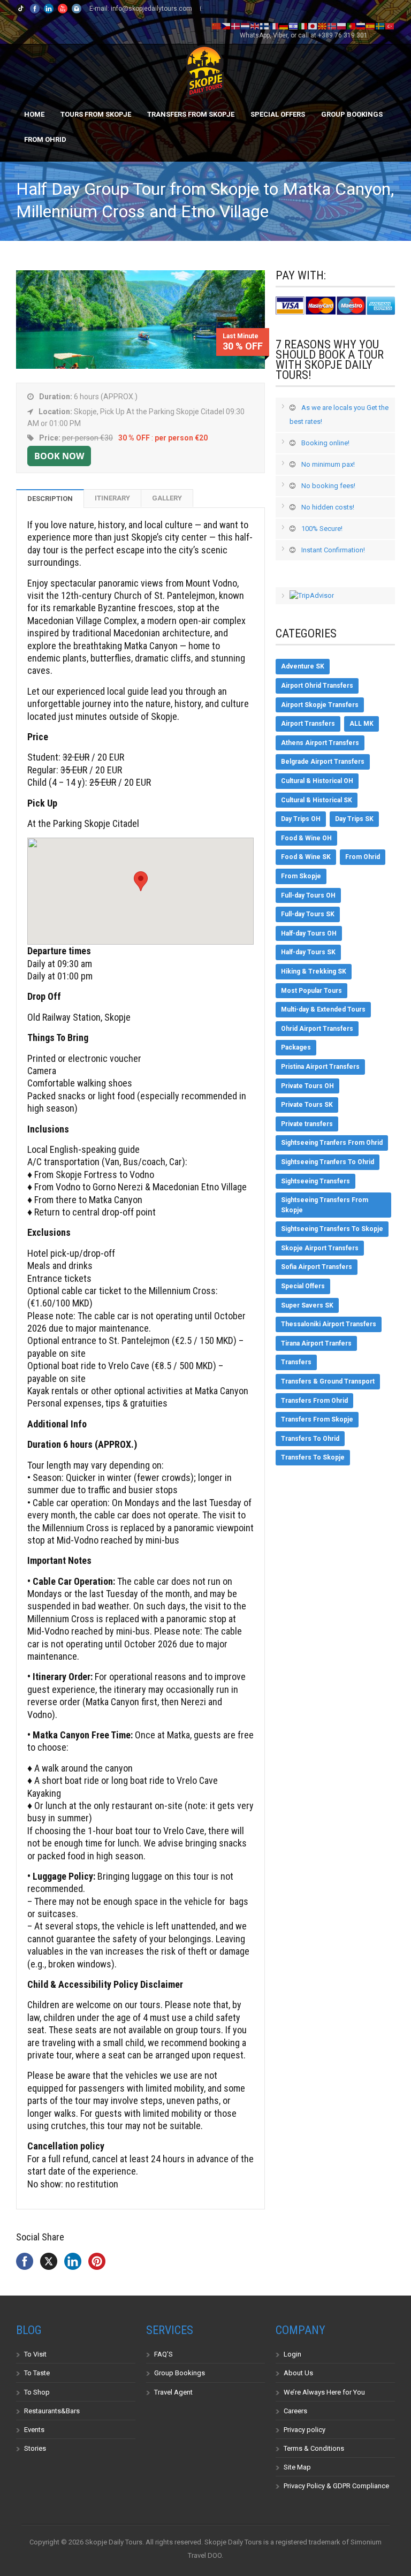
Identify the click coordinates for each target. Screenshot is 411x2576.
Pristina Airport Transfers (320, 1067)
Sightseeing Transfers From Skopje (325, 1205)
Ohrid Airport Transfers (317, 1029)
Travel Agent (173, 2392)
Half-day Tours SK (308, 952)
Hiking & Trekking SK (314, 971)
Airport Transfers (308, 724)
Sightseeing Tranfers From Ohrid (332, 1143)
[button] (141, 881)
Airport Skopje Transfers (320, 705)
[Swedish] (380, 26)
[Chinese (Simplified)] (217, 26)
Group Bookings (352, 114)
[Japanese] (313, 26)
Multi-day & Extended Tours (323, 1009)
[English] (255, 26)
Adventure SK (303, 666)
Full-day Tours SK (308, 914)
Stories (35, 2448)
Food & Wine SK (306, 857)
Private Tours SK (307, 1105)
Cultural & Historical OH (317, 781)
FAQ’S (163, 2354)
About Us (298, 2373)
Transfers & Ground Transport (328, 1381)
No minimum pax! (328, 464)
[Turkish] (390, 26)
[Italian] (303, 26)
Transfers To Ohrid (310, 1439)
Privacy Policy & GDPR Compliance (336, 2486)
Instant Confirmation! (333, 550)
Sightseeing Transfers (315, 1181)
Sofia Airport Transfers (317, 1267)
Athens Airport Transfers (320, 743)
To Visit (35, 2354)
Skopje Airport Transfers (320, 1248)
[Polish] (342, 26)
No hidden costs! (328, 507)
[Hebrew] (294, 26)
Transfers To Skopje (313, 1457)
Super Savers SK (307, 1305)
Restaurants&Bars (52, 2411)
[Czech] (226, 26)
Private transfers (307, 1124)
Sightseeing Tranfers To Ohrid (328, 1162)
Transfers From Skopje (191, 114)
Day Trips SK (354, 819)
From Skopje (301, 876)
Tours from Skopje (96, 114)
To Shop (37, 2392)
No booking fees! (328, 486)
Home (34, 114)
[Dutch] (246, 26)
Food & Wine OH (306, 838)
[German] (284, 26)
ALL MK (361, 724)
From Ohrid (45, 139)
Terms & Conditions (314, 2448)
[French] (275, 26)
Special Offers (278, 114)
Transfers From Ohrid (314, 1401)
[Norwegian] (332, 26)
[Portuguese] (352, 26)
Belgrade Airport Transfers (323, 762)
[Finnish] (265, 26)
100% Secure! (322, 529)
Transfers (296, 1362)
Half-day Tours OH (309, 933)
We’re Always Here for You (324, 2392)
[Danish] (236, 26)
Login (292, 2354)
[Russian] (361, 26)
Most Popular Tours (311, 991)
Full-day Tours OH (308, 895)
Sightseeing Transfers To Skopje (332, 1229)
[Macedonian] (323, 26)
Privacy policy (305, 2430)
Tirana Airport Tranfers (316, 1343)
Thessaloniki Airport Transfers (329, 1324)
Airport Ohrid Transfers (317, 686)
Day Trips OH (301, 819)
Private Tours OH (307, 1086)
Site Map (297, 2467)
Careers (295, 2411)
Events (34, 2430)
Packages (296, 1047)
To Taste (37, 2373)
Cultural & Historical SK (317, 800)
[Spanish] (371, 26)
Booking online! (325, 443)
